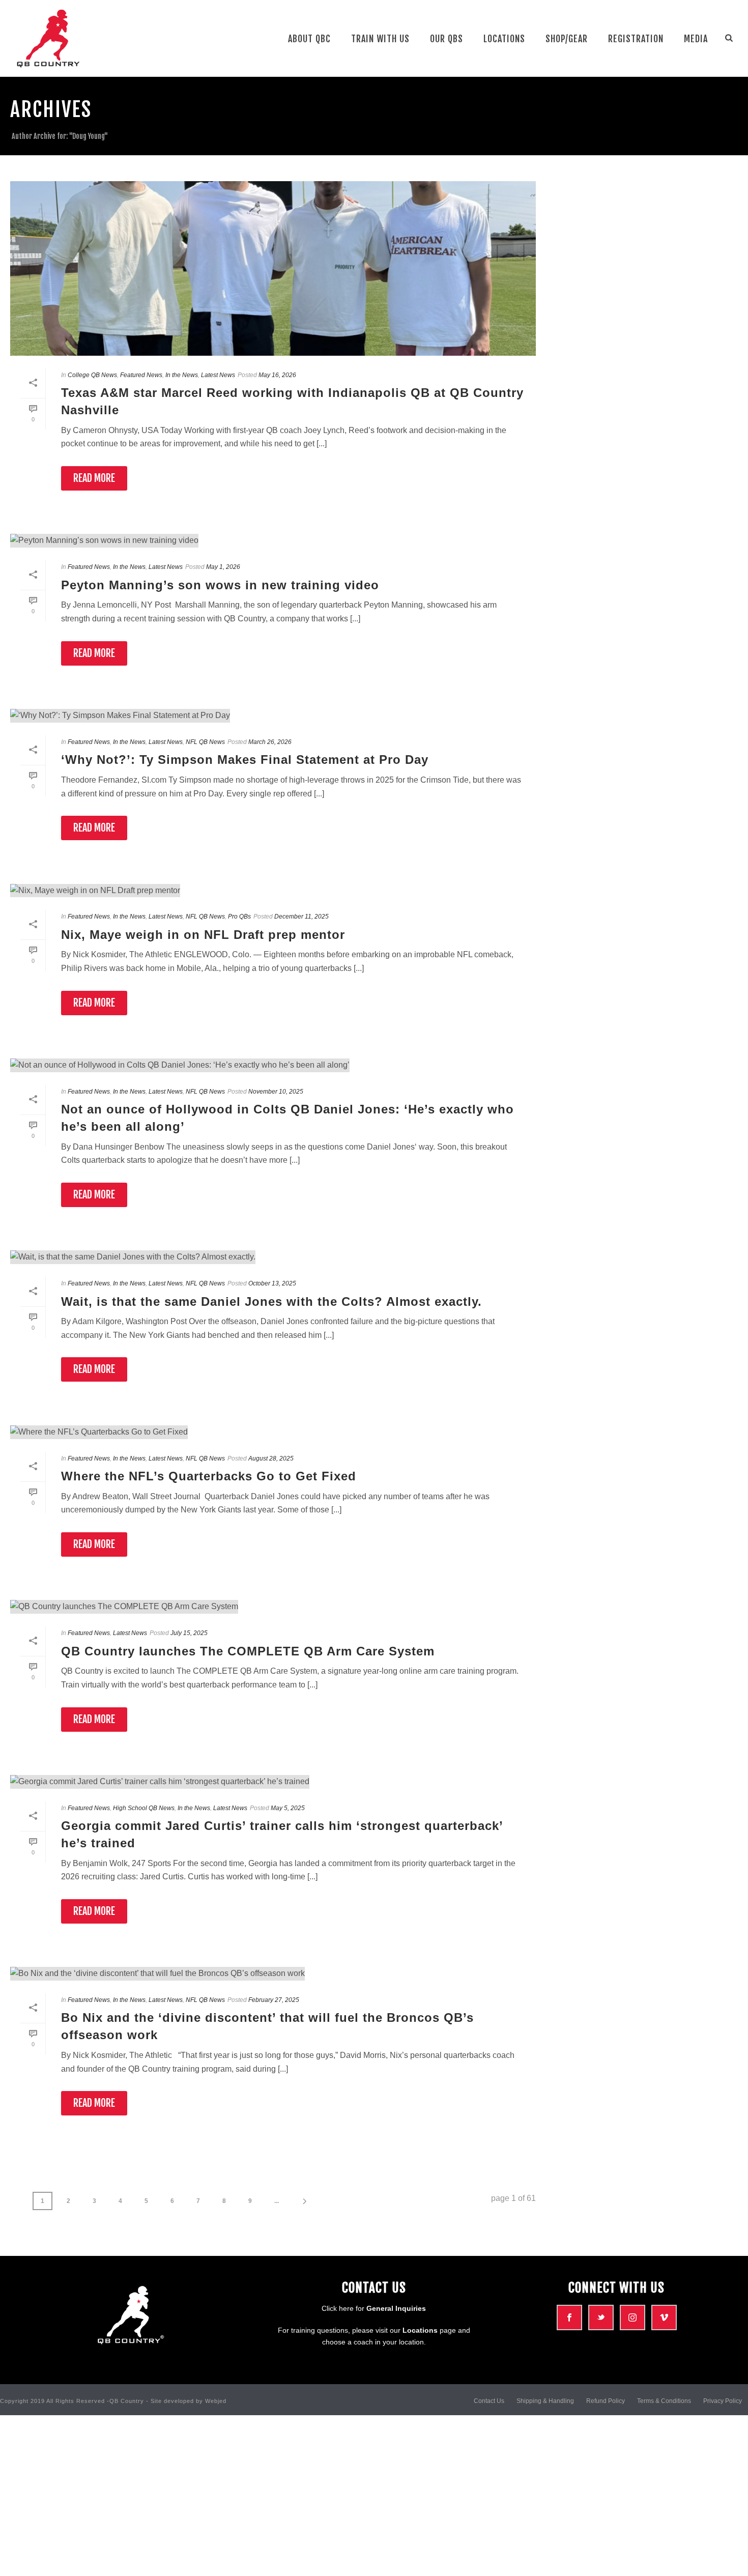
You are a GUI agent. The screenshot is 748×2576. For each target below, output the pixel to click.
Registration (636, 39)
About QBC (309, 39)
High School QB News (144, 1808)
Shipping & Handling (545, 2401)
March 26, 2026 (270, 742)
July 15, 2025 (189, 1633)
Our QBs (447, 39)
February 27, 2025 (274, 2000)
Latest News (218, 375)
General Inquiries (396, 2308)
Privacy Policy (723, 2401)
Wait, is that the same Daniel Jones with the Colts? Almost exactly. (271, 1301)
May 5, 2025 (288, 1808)
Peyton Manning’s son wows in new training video (220, 585)
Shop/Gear (567, 39)
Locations (504, 39)
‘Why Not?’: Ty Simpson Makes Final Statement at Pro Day (245, 760)
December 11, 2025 (301, 917)
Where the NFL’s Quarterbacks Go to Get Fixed (209, 1476)
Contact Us (489, 2401)
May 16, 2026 (277, 375)
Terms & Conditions (664, 2401)
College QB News (92, 375)
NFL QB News (205, 742)
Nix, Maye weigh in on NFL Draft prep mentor (203, 935)
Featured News (141, 375)
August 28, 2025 (271, 1458)
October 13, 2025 (272, 1283)
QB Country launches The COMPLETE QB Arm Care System (248, 1651)
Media (696, 39)
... (277, 2201)
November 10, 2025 (276, 1092)
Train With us (380, 39)
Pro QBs (239, 917)
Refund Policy (606, 2401)
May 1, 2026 (223, 567)
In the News (182, 375)
